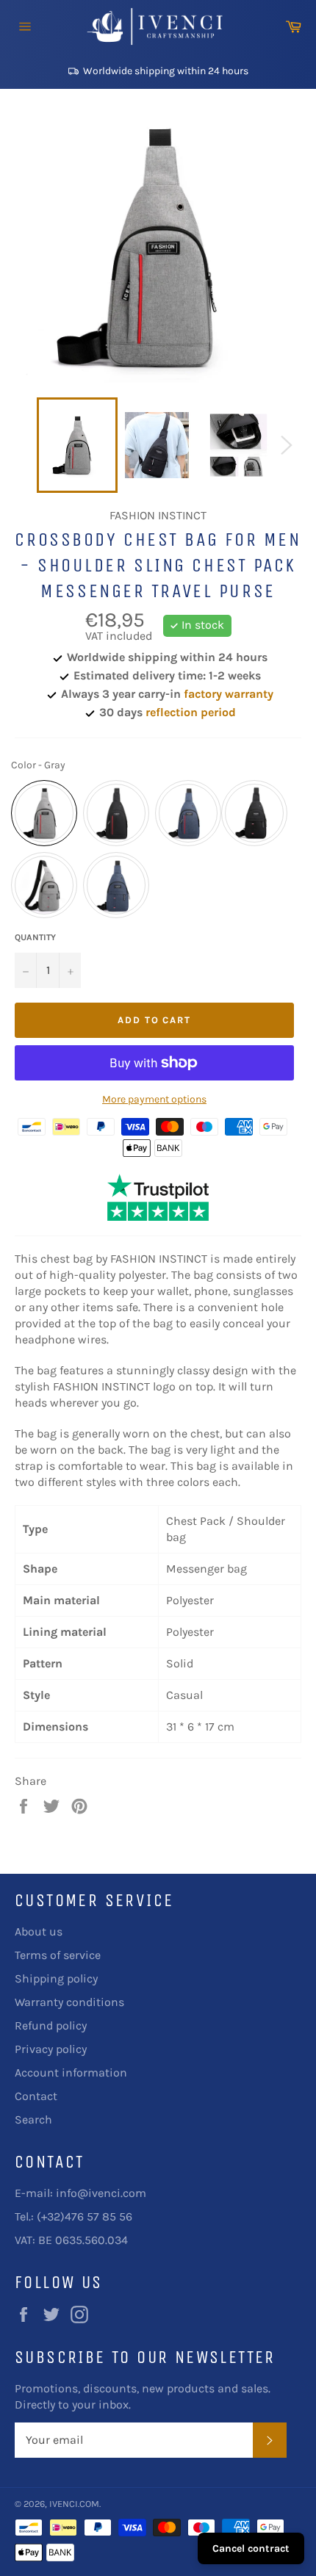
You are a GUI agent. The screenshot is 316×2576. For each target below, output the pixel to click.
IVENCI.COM (74, 2504)
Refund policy (51, 2025)
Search (33, 2119)
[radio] (44, 813)
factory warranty (229, 694)
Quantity (35, 937)
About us (39, 1931)
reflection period (191, 712)
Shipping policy (56, 1978)
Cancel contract (251, 2548)
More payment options (154, 1099)
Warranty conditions (69, 2002)
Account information (71, 2072)
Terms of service (58, 1955)
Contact (36, 2096)
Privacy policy (51, 2049)
